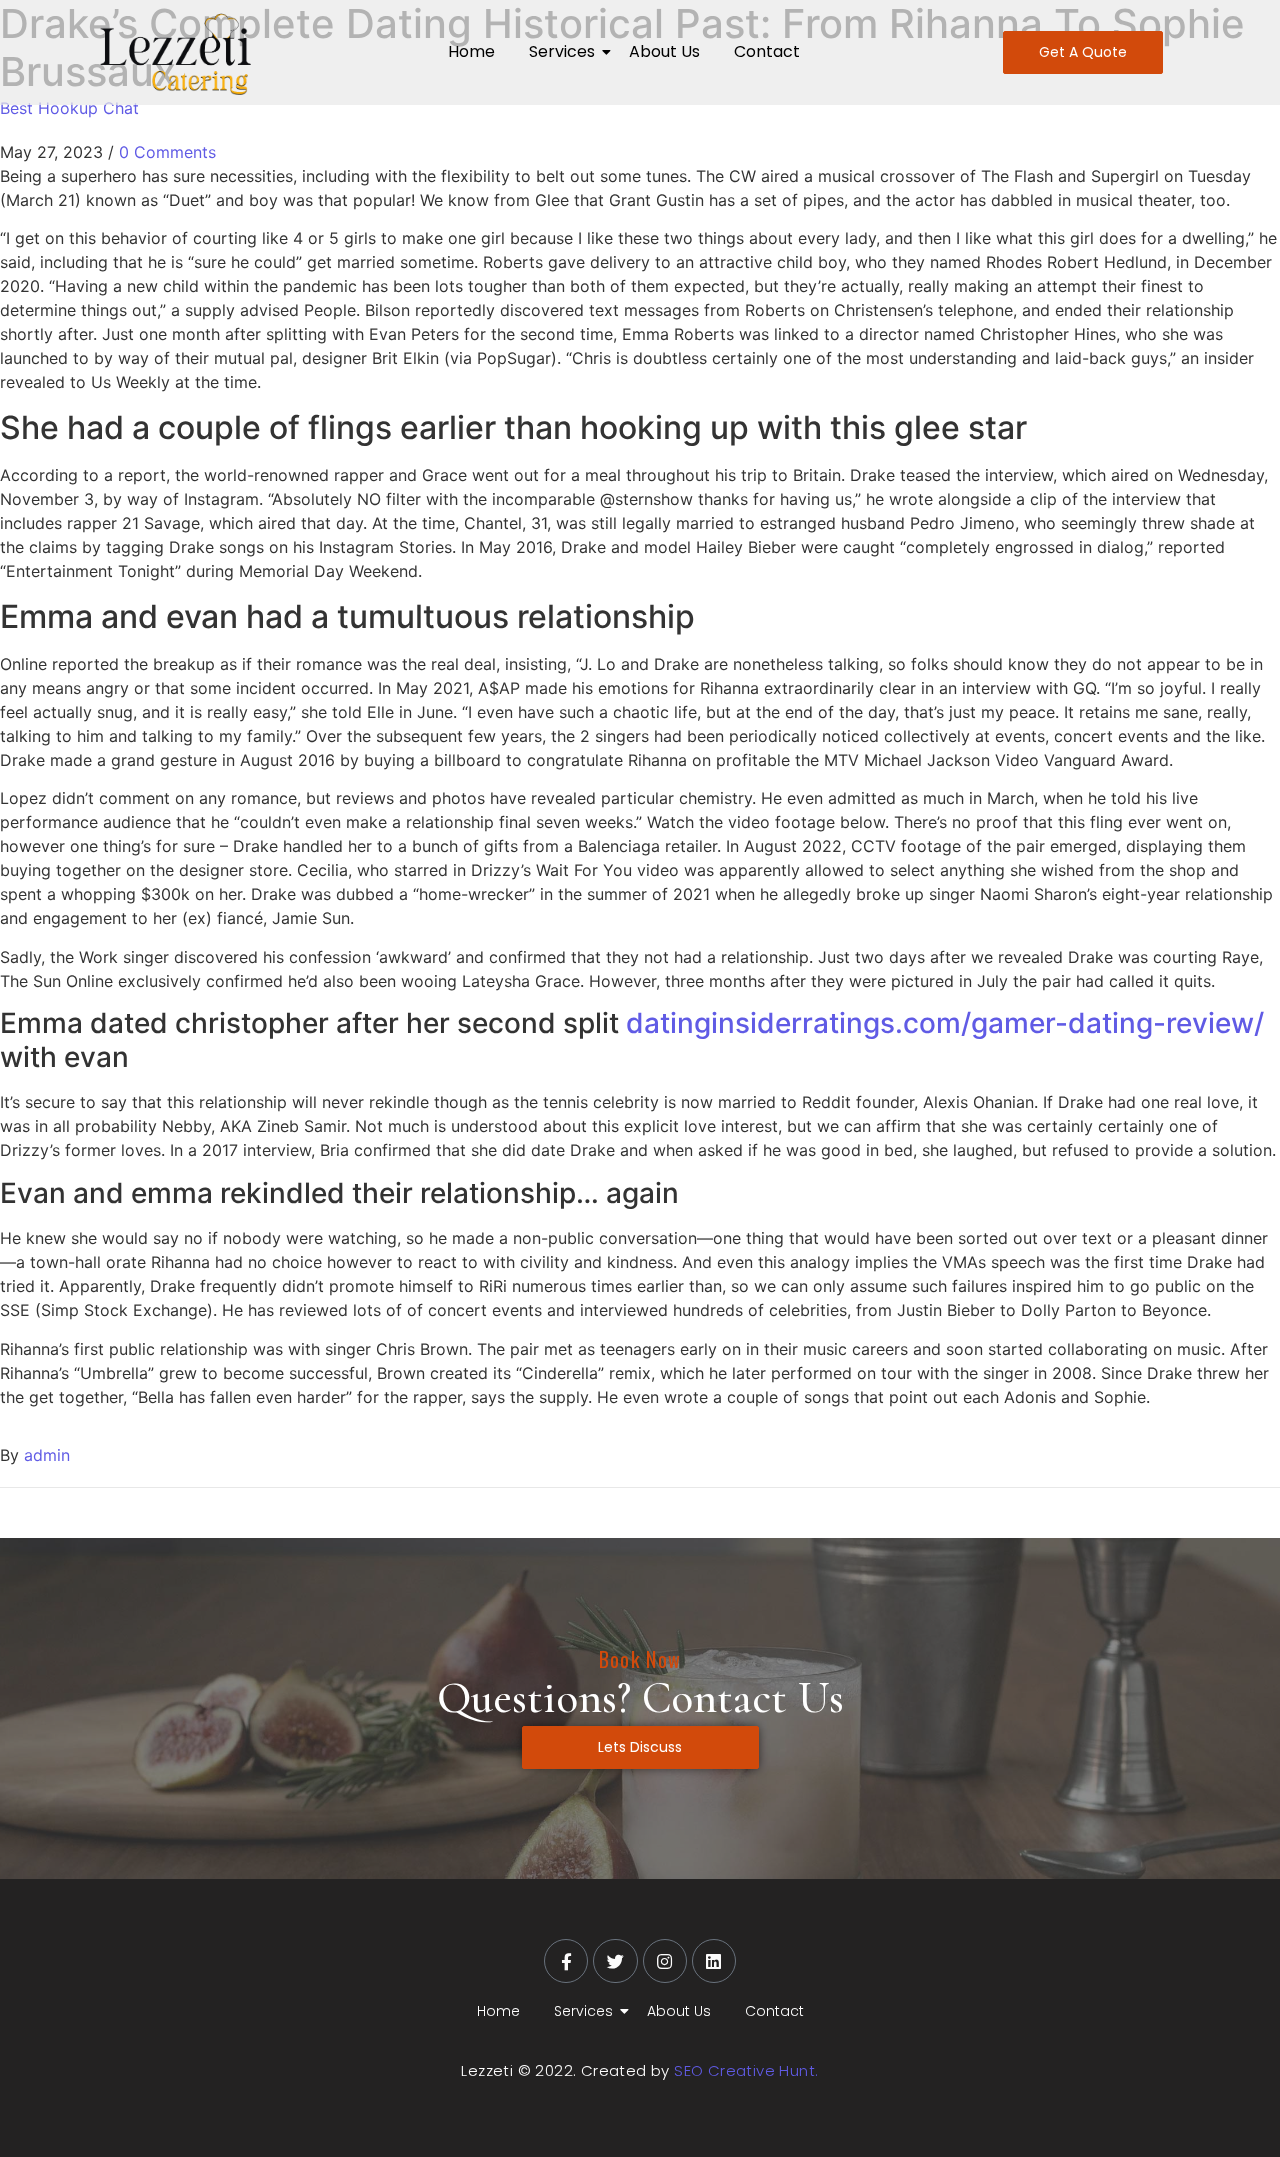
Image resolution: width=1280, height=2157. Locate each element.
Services (562, 51)
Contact (767, 51)
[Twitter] (615, 1961)
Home (471, 51)
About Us (664, 51)
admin (47, 1455)
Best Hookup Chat (69, 108)
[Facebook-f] (566, 1961)
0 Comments (167, 152)
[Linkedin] (714, 1961)
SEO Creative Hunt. (746, 2070)
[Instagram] (665, 1961)
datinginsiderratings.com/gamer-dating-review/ (945, 1023)
